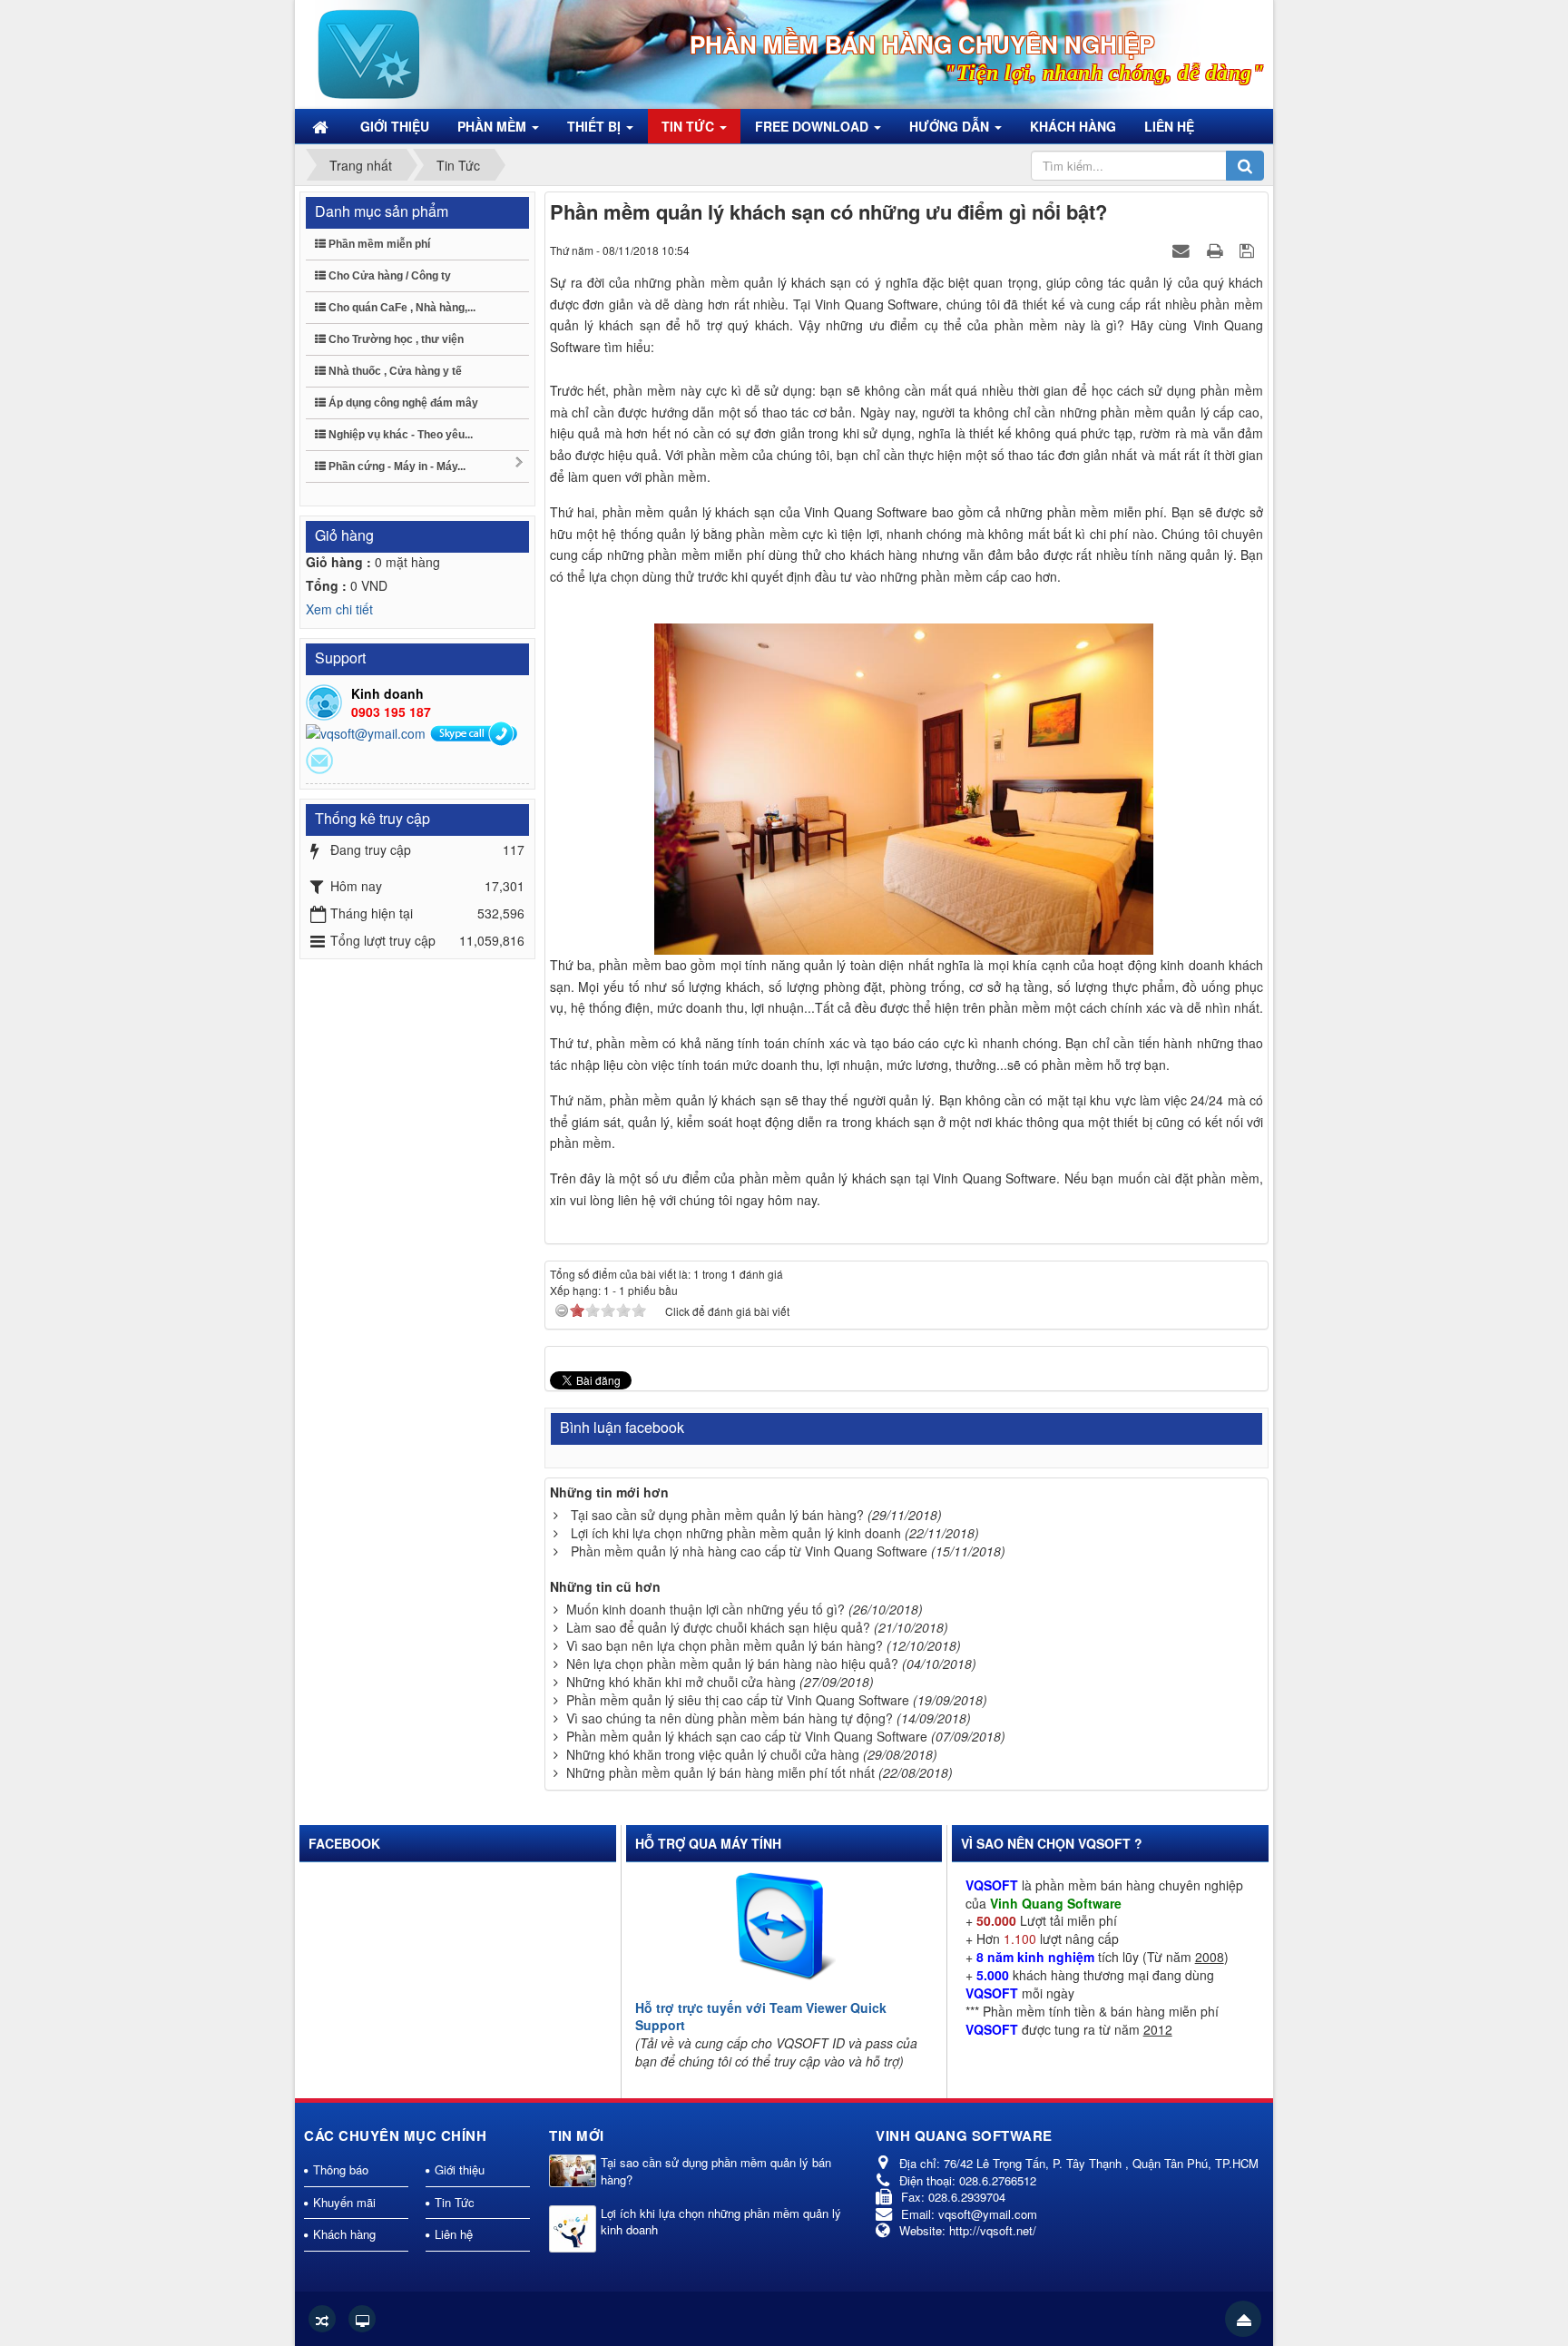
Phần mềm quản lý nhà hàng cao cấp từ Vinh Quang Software (749, 1551)
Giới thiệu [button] (395, 126)
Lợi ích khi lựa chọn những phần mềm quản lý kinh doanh (736, 1533)
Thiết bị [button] (596, 126)
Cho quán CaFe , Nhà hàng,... (401, 308)
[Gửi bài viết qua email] (1183, 250)
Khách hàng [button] (1073, 126)
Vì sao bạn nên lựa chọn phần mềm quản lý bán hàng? (725, 1645)
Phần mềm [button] (494, 126)
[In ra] (1217, 250)
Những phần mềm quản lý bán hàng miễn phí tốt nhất (720, 1772)
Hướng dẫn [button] (951, 126)
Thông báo (341, 2169)
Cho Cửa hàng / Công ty (388, 276)
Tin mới (577, 2135)
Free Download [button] (813, 126)
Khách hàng (344, 2234)
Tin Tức (455, 2202)
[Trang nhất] (322, 126)
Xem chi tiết (339, 609)
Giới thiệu (460, 2169)
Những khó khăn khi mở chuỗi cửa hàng (681, 1682)
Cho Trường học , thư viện (395, 339)
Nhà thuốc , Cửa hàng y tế (394, 371)
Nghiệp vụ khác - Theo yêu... (399, 435)
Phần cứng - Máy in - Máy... (396, 466)
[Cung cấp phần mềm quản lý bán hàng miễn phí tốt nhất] (369, 53)
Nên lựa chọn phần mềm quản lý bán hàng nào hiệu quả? (732, 1664)
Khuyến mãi (344, 2202)
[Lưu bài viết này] (1249, 250)
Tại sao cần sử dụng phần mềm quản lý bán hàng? (717, 1515)
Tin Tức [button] (690, 126)
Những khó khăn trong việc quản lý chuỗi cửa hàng (713, 1754)
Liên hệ (454, 2234)
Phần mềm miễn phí (378, 244)
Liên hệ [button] (1169, 126)
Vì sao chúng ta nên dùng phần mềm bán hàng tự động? (730, 1718)
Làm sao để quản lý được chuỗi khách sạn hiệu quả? (718, 1627)
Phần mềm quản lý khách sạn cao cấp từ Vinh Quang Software (747, 1736)
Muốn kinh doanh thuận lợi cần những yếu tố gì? (706, 1609)
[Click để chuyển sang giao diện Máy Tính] (362, 2319)
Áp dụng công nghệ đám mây (402, 403)
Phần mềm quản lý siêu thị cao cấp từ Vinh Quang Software (738, 1700)
